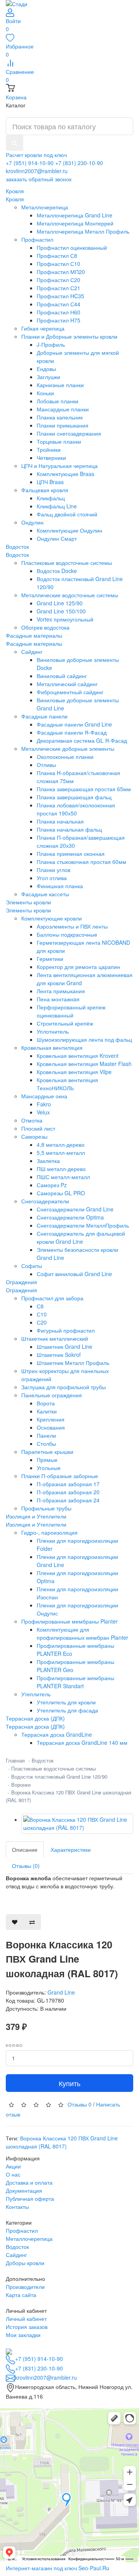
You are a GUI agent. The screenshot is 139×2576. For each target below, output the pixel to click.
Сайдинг (16, 2255)
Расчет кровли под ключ (36, 155)
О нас (13, 2174)
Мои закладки (23, 2335)
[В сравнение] (32, 1922)
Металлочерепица (29, 2239)
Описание (25, 1849)
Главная (15, 1760)
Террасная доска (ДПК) (35, 1726)
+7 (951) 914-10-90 (30, 163)
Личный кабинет (26, 2319)
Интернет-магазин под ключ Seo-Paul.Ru (58, 2568)
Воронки (21, 1785)
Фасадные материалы (34, 643)
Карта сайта (21, 2295)
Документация (24, 2190)
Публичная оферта (30, 2198)
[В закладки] (15, 1922)
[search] (14, 143)
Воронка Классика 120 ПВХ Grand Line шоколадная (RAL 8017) (62, 2142)
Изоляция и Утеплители (36, 1524)
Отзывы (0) (26, 1866)
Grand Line (61, 1992)
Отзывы (80, 2104)
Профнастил (22, 2230)
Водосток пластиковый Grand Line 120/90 (59, 1777)
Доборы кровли (25, 2263)
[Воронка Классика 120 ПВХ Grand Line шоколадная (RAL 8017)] (77, 1824)
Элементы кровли (28, 910)
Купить (69, 2083)
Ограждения (21, 1290)
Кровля (15, 199)
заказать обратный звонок (39, 179)
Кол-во (14, 2045)
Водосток (17, 555)
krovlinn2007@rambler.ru (37, 171)
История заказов (27, 2327)
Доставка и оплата (29, 2182)
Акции (13, 2166)
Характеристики (71, 1849)
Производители (25, 2287)
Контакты (17, 2207)
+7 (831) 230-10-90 (79, 163)
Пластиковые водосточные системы (53, 1768)
